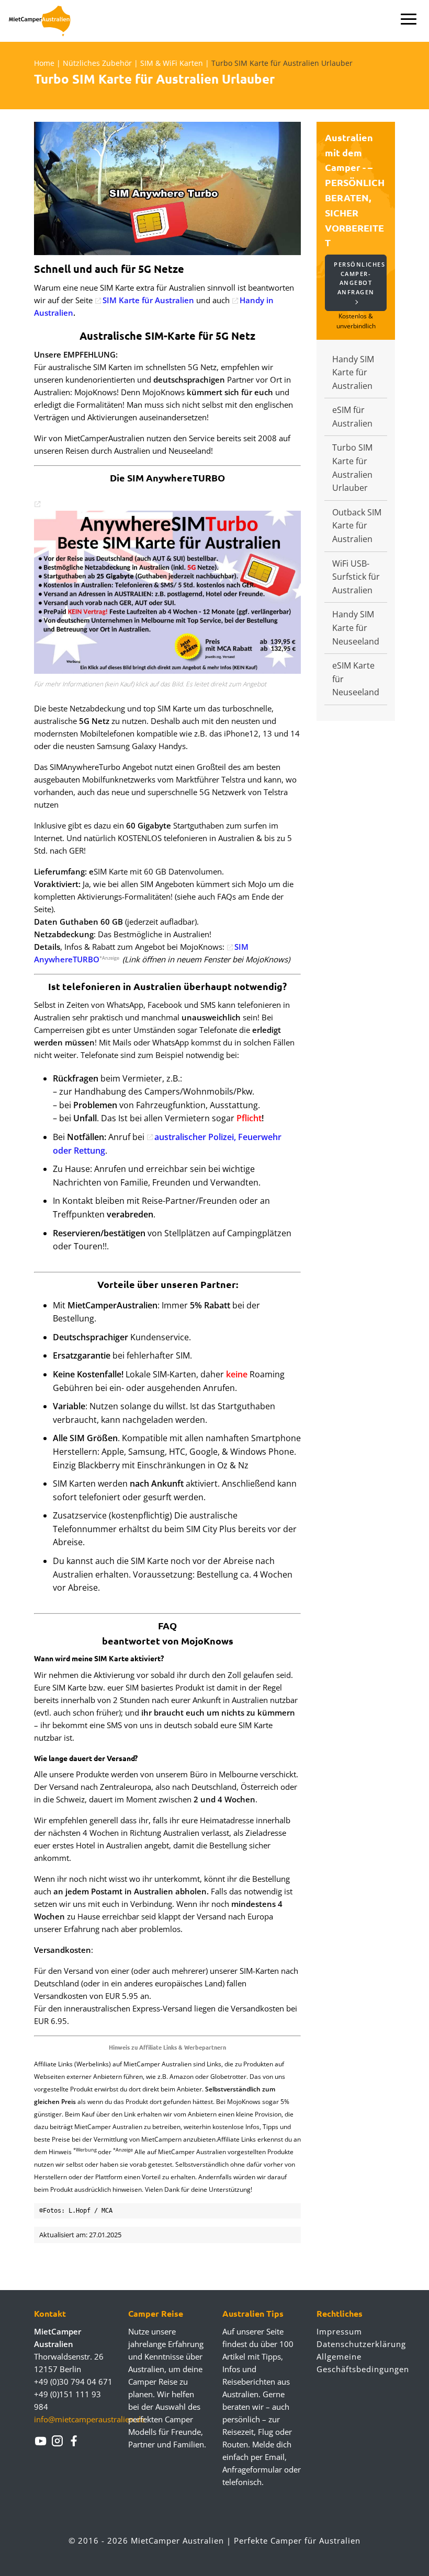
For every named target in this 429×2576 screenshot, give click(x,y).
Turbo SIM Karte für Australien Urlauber (352, 468)
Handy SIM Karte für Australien (353, 372)
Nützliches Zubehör (97, 63)
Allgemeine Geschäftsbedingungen (356, 2363)
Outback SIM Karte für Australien (357, 526)
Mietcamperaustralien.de (46, 21)
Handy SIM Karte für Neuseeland (356, 628)
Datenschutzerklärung (356, 2344)
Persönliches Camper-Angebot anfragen (359, 278)
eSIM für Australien (352, 417)
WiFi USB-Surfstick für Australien (356, 577)
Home (44, 63)
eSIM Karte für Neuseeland (356, 679)
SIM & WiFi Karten (172, 63)
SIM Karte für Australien (148, 300)
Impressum (339, 2331)
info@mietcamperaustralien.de (89, 2419)
